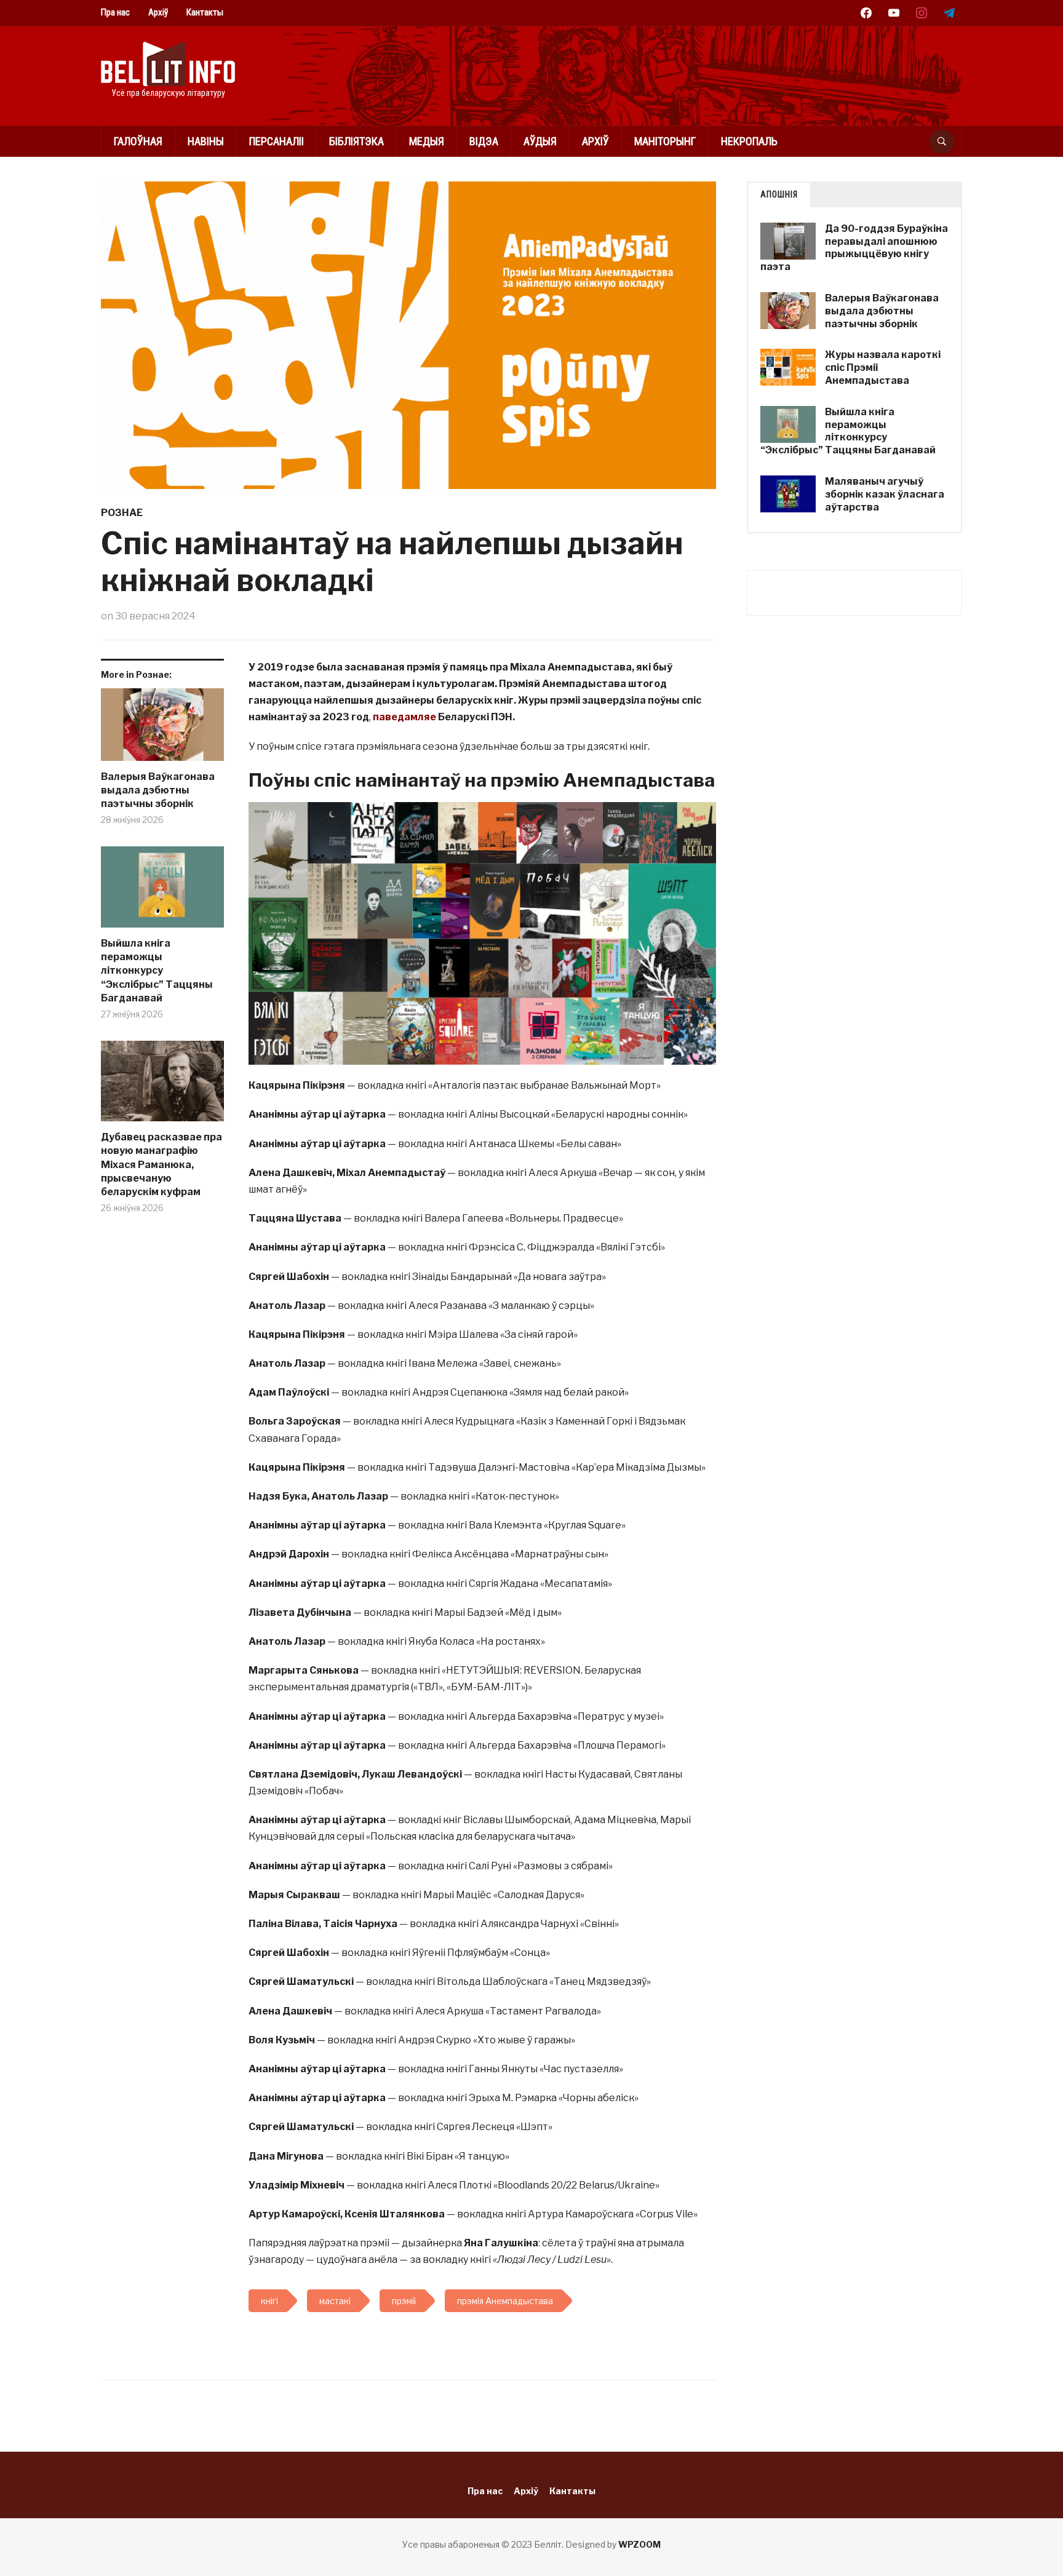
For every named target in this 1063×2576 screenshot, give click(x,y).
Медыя (427, 141)
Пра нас (115, 12)
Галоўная (138, 141)
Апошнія (779, 194)
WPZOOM (639, 2544)
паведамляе (404, 717)
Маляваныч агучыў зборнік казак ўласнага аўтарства (885, 494)
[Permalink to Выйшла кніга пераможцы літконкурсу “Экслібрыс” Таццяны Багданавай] (162, 892)
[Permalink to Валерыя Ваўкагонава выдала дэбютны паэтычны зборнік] (162, 729)
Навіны (206, 141)
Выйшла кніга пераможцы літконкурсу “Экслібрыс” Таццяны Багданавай (157, 971)
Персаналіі (277, 141)
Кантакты (205, 12)
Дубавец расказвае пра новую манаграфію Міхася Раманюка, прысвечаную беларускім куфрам (161, 1165)
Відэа (484, 141)
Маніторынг (665, 141)
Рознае (122, 513)
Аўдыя (540, 141)
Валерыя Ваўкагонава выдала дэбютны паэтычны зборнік (158, 790)
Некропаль (749, 141)
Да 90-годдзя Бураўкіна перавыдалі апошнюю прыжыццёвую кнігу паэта (854, 248)
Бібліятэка (356, 141)
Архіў (158, 12)
